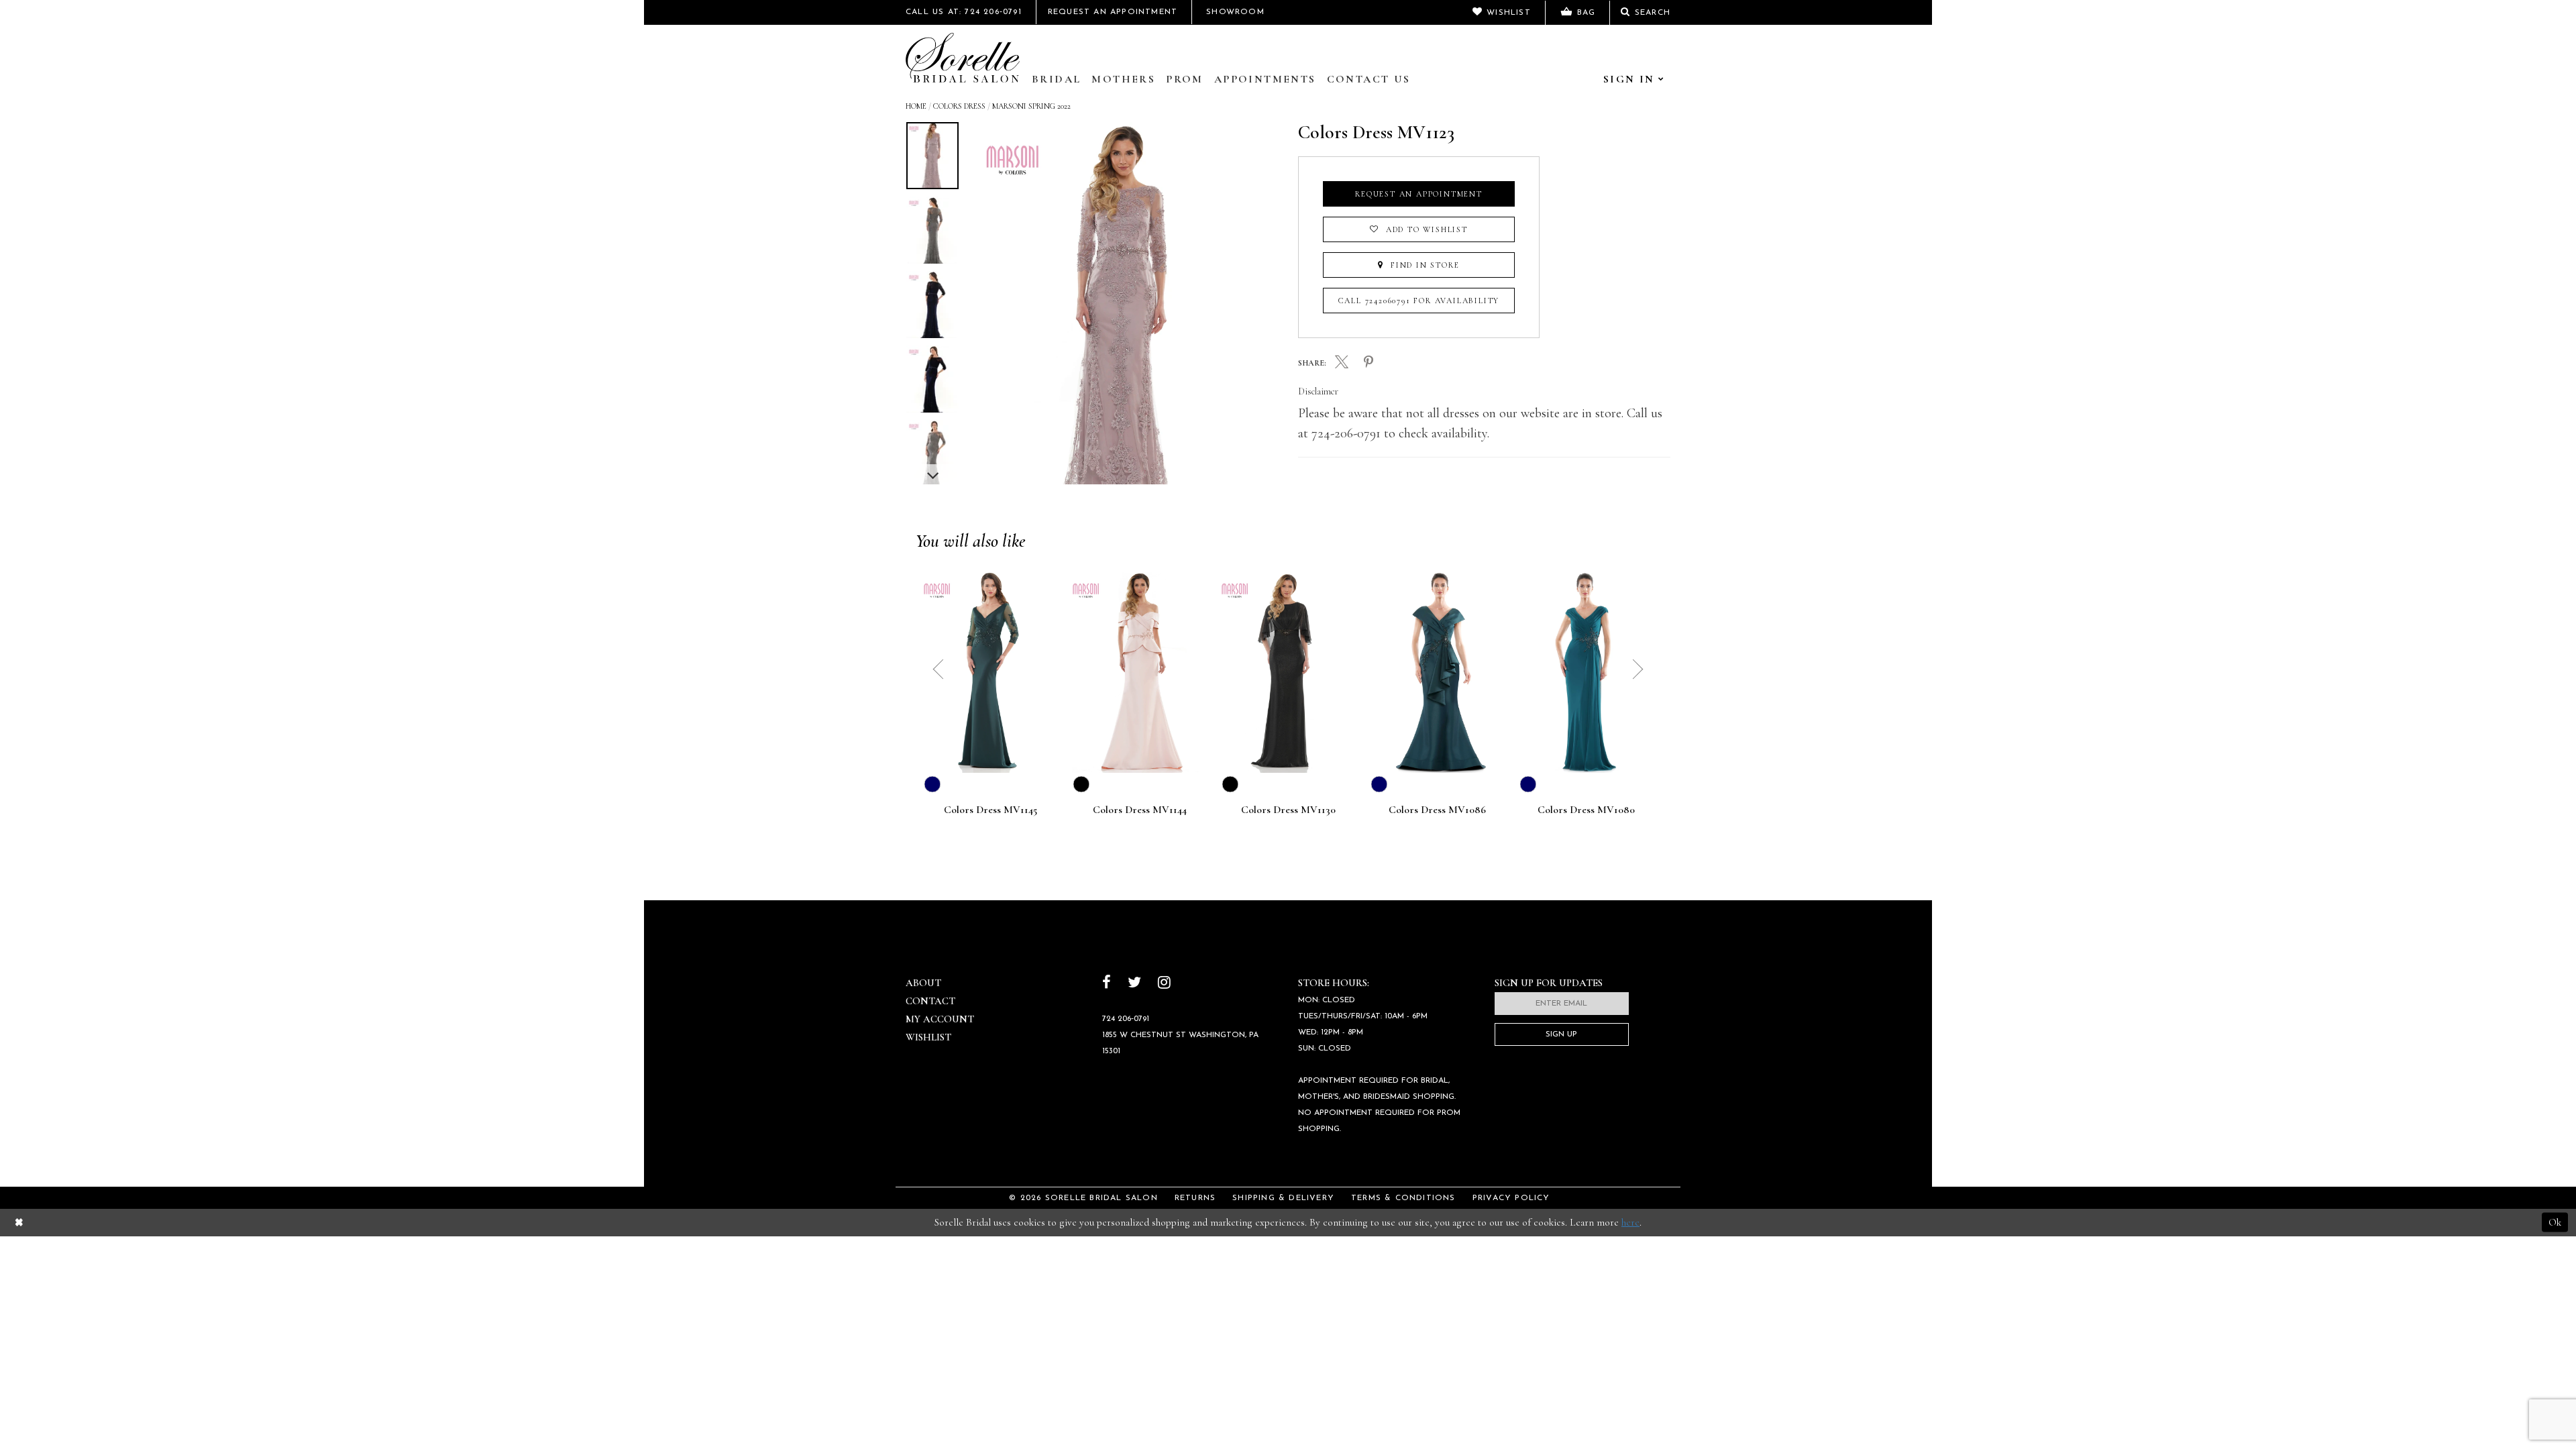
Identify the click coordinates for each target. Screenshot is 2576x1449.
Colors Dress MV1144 (1139, 810)
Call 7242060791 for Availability (1419, 301)
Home (916, 106)
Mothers (1123, 79)
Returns (1195, 1198)
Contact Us (1369, 79)
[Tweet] (1342, 364)
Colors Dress (959, 106)
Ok (2555, 1222)
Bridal (1056, 79)
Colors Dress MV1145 (990, 810)
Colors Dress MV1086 (1437, 810)
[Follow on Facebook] (1107, 984)
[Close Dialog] (19, 1223)
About (923, 983)
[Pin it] (1368, 363)
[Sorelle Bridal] (963, 58)
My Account (940, 1019)
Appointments (1265, 79)
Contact (930, 1001)
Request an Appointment (1419, 194)
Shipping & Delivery (1283, 1198)
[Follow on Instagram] (1164, 984)
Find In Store (1423, 265)
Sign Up (1561, 1034)
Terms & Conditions (1403, 1198)
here (1630, 1222)
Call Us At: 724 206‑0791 (964, 12)
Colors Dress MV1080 (1586, 810)
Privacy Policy (1511, 1198)
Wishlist (928, 1037)
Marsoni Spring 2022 (1031, 106)
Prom (1185, 79)
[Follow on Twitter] (1134, 984)
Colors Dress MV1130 (1288, 810)
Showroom (1235, 12)
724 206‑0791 (1126, 1019)
